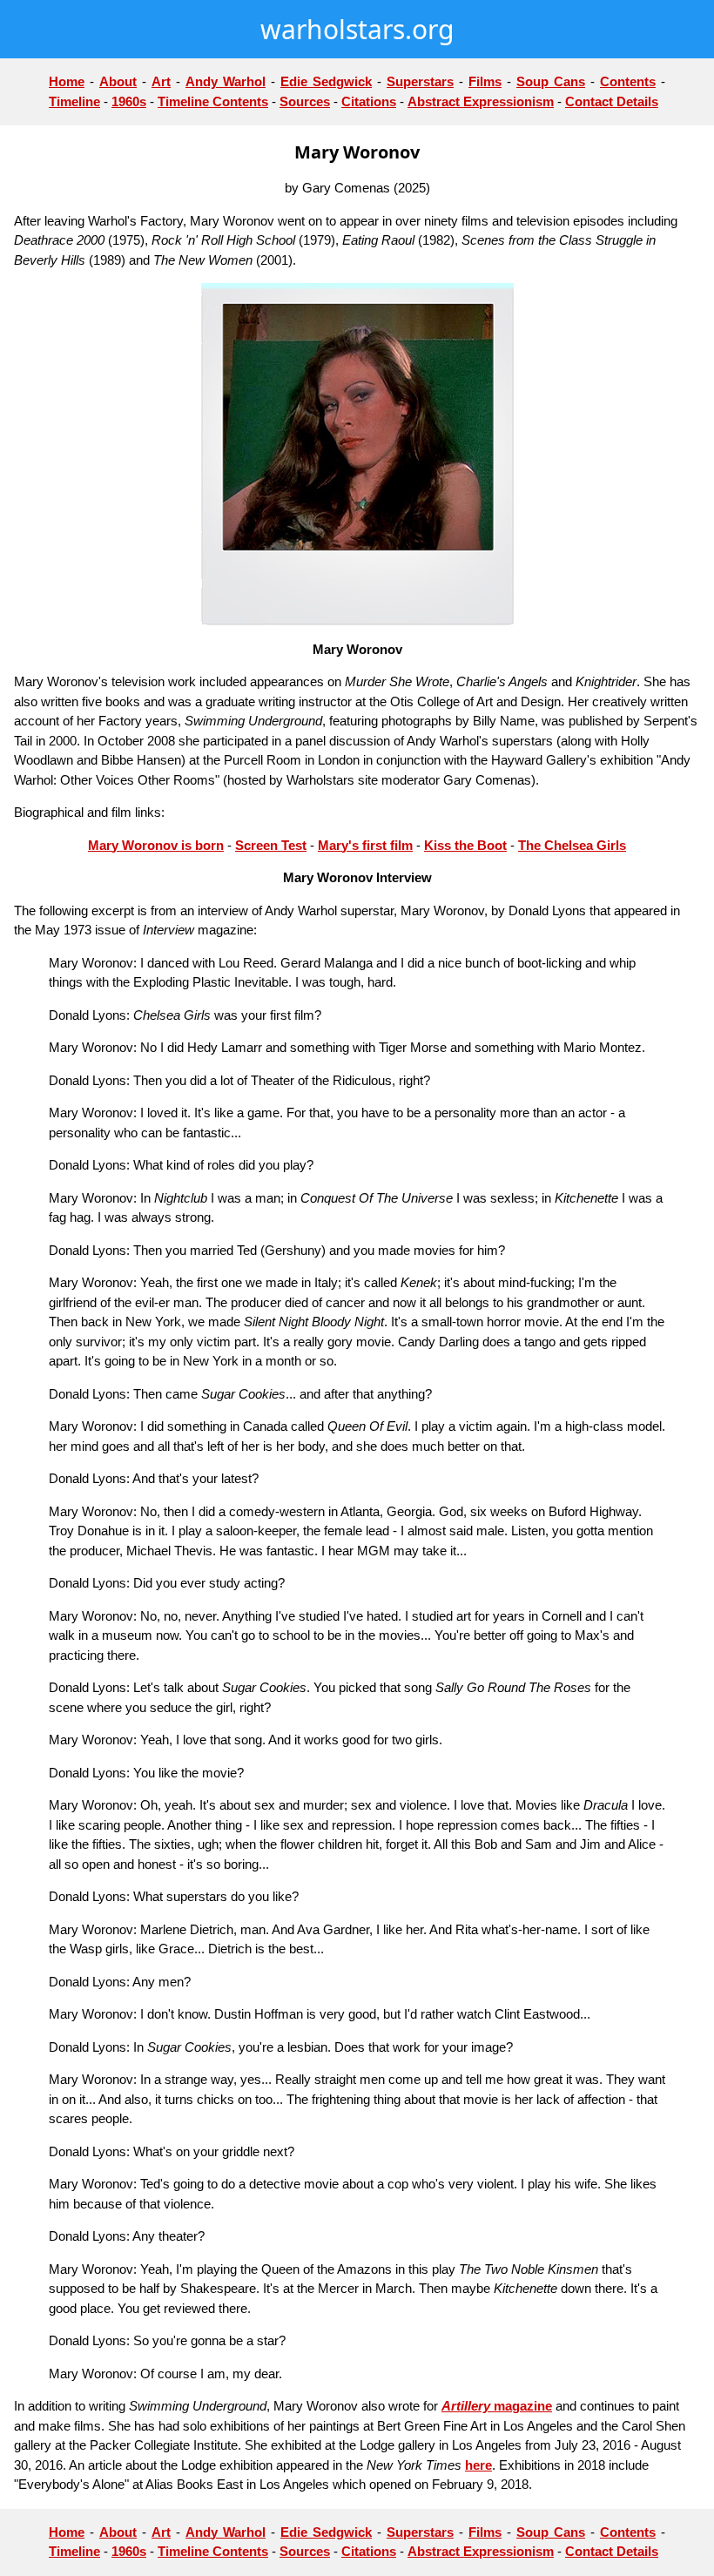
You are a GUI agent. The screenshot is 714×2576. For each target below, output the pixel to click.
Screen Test (271, 845)
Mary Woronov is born (156, 845)
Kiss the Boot (465, 845)
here (478, 2465)
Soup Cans (551, 81)
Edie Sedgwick (326, 81)
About (118, 81)
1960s (129, 101)
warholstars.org (357, 29)
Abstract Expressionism (481, 101)
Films (485, 81)
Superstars (420, 81)
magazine (521, 2406)
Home (67, 81)
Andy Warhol (226, 81)
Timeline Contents (213, 101)
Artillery (466, 2406)
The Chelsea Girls (572, 845)
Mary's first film (365, 845)
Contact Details (612, 101)
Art (161, 81)
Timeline (74, 101)
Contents (628, 81)
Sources (305, 101)
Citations (369, 101)
